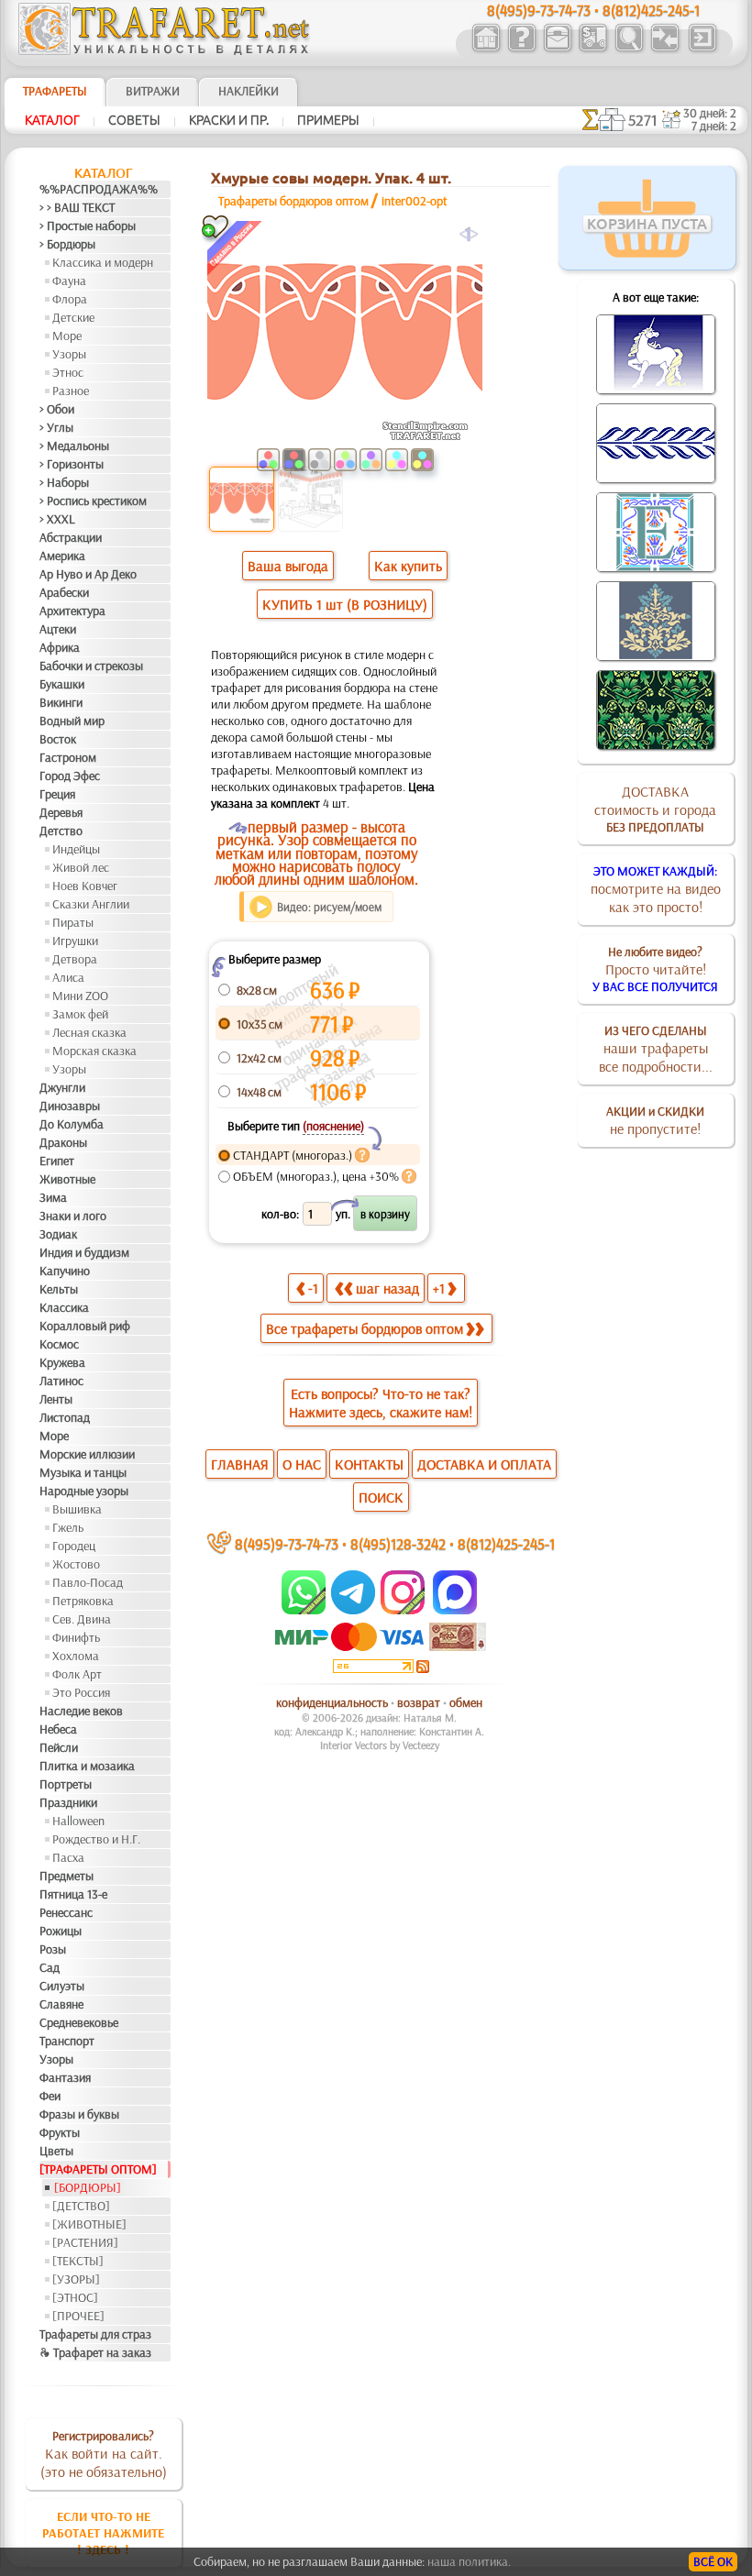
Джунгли (62, 1087)
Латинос (61, 1381)
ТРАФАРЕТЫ (55, 91)
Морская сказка (94, 1051)
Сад (50, 1967)
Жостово (76, 1564)
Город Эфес (70, 776)
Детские (73, 317)
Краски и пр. (229, 120)
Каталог (52, 120)
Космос (59, 1344)
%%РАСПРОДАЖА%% (99, 189)
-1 (313, 1288)
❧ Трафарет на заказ (95, 2352)
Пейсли (59, 1747)
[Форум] (664, 50)
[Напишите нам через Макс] (455, 1610)
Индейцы (76, 849)
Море (67, 336)
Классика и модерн (103, 262)
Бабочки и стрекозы (91, 666)
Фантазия (65, 2077)
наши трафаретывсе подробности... (656, 1049)
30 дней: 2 (710, 113)
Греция (57, 794)
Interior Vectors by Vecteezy (380, 1745)
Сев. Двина (82, 1619)
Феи (50, 2096)
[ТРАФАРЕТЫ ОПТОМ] (98, 2169)
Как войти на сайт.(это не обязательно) (104, 2454)
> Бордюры (67, 244)
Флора (70, 299)
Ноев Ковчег (85, 886)
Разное (71, 391)
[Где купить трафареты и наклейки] (557, 50)
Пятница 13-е (73, 1894)
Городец (74, 1546)
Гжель (68, 1527)
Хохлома (76, 1656)
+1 (439, 1288)
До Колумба (72, 1124)
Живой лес (81, 867)
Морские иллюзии (87, 1454)
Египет (57, 1161)
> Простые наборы (88, 226)
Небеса (58, 1729)
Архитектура (72, 611)
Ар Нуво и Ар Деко (88, 574)
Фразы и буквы (79, 2114)
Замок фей (80, 1014)
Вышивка (77, 1509)
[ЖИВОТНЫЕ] (89, 2224)
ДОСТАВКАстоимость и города (655, 809)
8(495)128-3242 (398, 1543)
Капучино (65, 1271)
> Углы (56, 427)
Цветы (56, 2151)
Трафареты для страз (95, 2334)
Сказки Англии (91, 904)
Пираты (73, 922)
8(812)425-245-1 (506, 1543)
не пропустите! (655, 1120)
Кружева (62, 1362)
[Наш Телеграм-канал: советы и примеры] (352, 1610)
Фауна (69, 281)
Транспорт (67, 2041)
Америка (62, 556)
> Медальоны (74, 446)
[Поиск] (629, 50)
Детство (61, 831)
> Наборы (64, 482)
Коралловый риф (85, 1326)
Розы (53, 1949)
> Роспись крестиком (93, 501)
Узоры (69, 354)
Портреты (66, 1784)
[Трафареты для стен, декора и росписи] (486, 50)
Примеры (328, 120)
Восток (58, 739)
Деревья (61, 812)
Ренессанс (66, 1912)
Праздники (68, 1802)
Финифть (76, 1637)
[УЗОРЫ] (76, 2279)
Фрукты (60, 2132)
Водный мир (72, 721)
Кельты (59, 1289)
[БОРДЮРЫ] (88, 2187)
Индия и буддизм (84, 1252)
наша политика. (469, 2561)
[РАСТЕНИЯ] (85, 2242)
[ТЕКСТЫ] (78, 2261)
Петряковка (83, 1601)
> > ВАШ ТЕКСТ (77, 207)
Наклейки (249, 91)
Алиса (68, 977)
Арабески (64, 592)
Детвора (75, 959)
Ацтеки (58, 629)
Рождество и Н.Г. (96, 1839)
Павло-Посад (88, 1582)
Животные (67, 1179)
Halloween (78, 1821)
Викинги (61, 702)
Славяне (61, 2004)
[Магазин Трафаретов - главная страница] (164, 50)
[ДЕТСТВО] (81, 2206)
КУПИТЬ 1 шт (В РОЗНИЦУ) (345, 604)
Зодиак (58, 1234)
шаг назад (387, 1288)
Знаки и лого (73, 1216)
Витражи (153, 91)
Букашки (62, 684)
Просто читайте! (655, 969)
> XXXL (57, 519)
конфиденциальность (332, 1702)
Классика (64, 1307)
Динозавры (70, 1106)
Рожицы (61, 1931)
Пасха (68, 1857)
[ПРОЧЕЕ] (78, 2316)
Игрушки (75, 941)
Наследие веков (81, 1711)
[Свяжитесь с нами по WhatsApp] (305, 1610)
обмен (466, 1702)
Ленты (56, 1399)
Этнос (68, 372)
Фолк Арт (77, 1674)
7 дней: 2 (714, 126)
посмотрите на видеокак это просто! (656, 889)
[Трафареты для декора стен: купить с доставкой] (593, 50)
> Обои (57, 409)
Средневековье (79, 2022)
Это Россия (81, 1692)
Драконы (63, 1142)
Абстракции (71, 537)
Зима (53, 1197)
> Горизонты (72, 464)
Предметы (66, 1876)
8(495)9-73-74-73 (287, 1543)
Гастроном (68, 757)
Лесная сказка (89, 1032)
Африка (60, 647)
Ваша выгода (288, 566)
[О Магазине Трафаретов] (521, 50)
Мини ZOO (80, 996)
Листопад (65, 1417)
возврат (419, 1702)
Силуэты (62, 1986)
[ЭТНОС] (75, 2297)
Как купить (408, 566)
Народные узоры (84, 1491)
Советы (134, 120)
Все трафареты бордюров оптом (365, 1328)
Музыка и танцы (83, 1472)
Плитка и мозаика (87, 1766)
